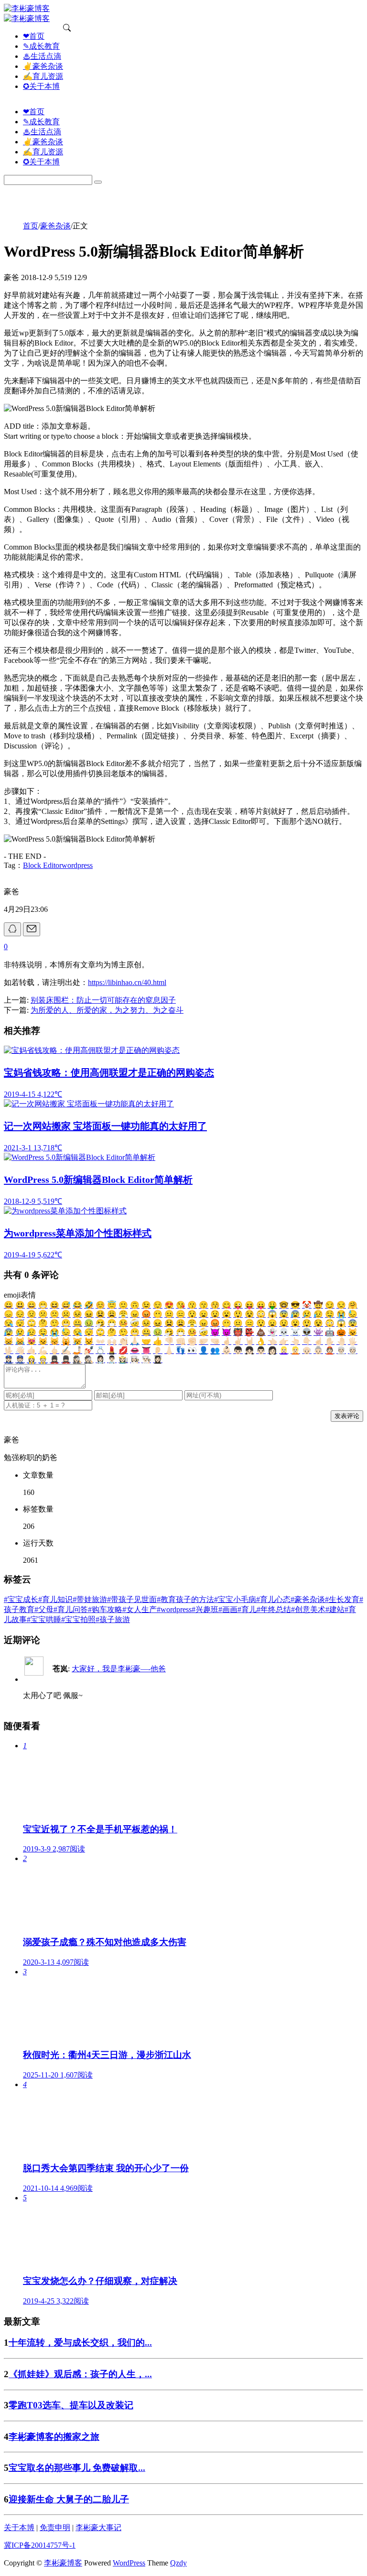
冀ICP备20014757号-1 (40, 2545)
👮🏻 (20, 1359)
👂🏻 (158, 1350)
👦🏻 (238, 1350)
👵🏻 (318, 1350)
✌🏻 (238, 1341)
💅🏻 (89, 1350)
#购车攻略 (105, 1609)
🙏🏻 (135, 1341)
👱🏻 (295, 1350)
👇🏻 (307, 1341)
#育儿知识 (55, 1599)
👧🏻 (249, 1350)
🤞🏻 (227, 1341)
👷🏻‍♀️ (32, 1359)
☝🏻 (318, 1341)
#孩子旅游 (113, 1619)
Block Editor (42, 865)
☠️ (295, 1332)
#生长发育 (342, 1599)
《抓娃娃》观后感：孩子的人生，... (80, 2374)
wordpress (77, 865)
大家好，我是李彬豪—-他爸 (119, 1669)
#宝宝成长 (21, 1599)
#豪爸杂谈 (308, 1599)
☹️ (66, 1314)
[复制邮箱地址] (32, 929)
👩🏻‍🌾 (123, 1359)
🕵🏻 (89, 1359)
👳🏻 (353, 1350)
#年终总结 (274, 1609)
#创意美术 (308, 1609)
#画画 (228, 1609)
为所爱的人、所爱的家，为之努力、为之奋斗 (107, 1010)
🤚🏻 (341, 1341)
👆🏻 (295, 1341)
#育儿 (247, 1609)
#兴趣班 (205, 1609)
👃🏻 (169, 1350)
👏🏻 (123, 1341)
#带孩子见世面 (132, 1599)
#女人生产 (140, 1609)
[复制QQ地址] (12, 929)
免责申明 (55, 2527)
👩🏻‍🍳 (135, 1359)
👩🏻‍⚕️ (100, 1359)
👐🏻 (100, 1341)
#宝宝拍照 (78, 1619)
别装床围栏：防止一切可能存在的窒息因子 (103, 1000)
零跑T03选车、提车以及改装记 (71, 2405)
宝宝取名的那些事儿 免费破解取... (77, 2468)
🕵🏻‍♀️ (77, 1359)
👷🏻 (43, 1359)
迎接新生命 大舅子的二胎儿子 (69, 2499)
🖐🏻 (353, 1341)
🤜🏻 (215, 1341)
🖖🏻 (9, 1350)
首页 (31, 226)
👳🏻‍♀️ (341, 1350)
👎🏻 (169, 1341)
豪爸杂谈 (55, 226)
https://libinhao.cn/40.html (127, 982)
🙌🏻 (112, 1341)
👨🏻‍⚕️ (112, 1359)
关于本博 (19, 2527)
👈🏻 (272, 1341)
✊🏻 (192, 1341)
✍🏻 (66, 1350)
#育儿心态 (273, 1599)
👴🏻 (307, 1350)
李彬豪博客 (63, 2563)
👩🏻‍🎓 (158, 1359)
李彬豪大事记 (98, 2527)
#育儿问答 (71, 1609)
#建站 (335, 1609)
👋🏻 (20, 1350)
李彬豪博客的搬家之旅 (54, 2437)
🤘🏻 (249, 1341)
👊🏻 (181, 1341)
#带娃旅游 (90, 1599)
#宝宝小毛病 (235, 1599)
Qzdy (178, 2563)
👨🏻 (261, 1350)
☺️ (100, 1305)
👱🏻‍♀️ (284, 1350)
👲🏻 (330, 1350)
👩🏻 (272, 1350)
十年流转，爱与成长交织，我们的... (80, 2343)
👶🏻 (227, 1350)
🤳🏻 (77, 1350)
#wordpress (174, 1609)
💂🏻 (66, 1359)
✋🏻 (330, 1341)
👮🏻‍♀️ (9, 1359)
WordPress (129, 2563)
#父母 (44, 1609)
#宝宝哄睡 (44, 1619)
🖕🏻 (54, 1350)
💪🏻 (43, 1350)
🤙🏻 (32, 1350)
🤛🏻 (204, 1341)
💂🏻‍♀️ (54, 1359)
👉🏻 (284, 1341)
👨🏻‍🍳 (146, 1359)
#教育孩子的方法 (185, 1599)
